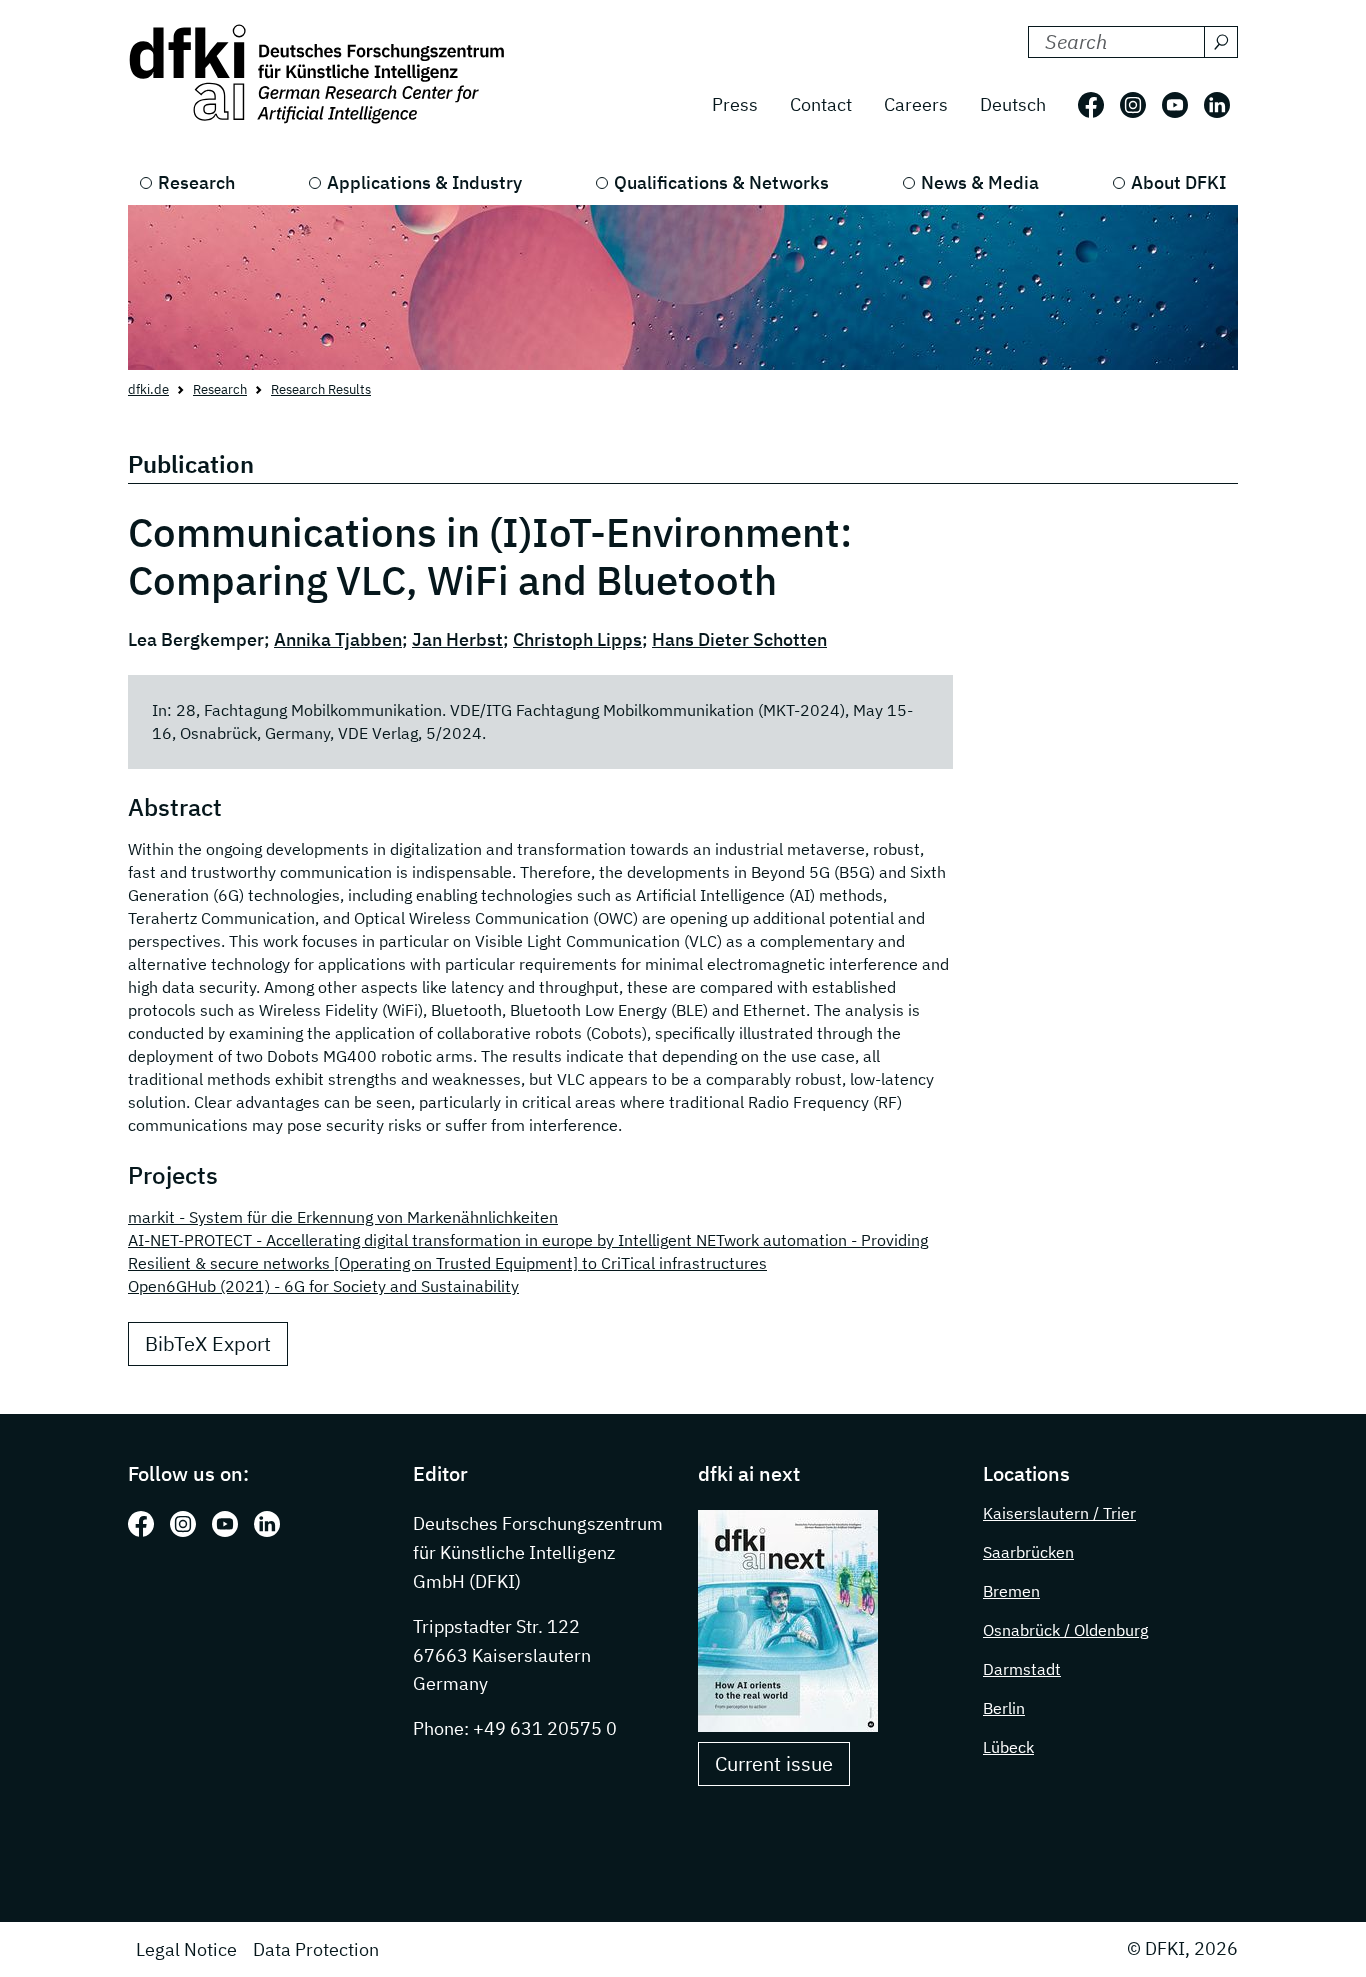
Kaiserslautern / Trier (1059, 1513)
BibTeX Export (208, 1343)
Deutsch (1013, 104)
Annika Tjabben (338, 639)
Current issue (774, 1763)
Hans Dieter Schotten (739, 639)
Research (196, 182)
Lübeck (1008, 1747)
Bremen (1011, 1591)
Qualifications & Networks (721, 182)
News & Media (980, 182)
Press (735, 104)
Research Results (321, 389)
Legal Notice (186, 1949)
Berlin (1004, 1708)
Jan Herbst (457, 639)
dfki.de (148, 389)
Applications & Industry (424, 182)
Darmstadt (1022, 1669)
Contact (821, 104)
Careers (916, 104)
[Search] (1221, 42)
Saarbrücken (1028, 1552)
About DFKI (1178, 182)
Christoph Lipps (577, 639)
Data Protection (316, 1949)
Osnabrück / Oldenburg (1065, 1630)
